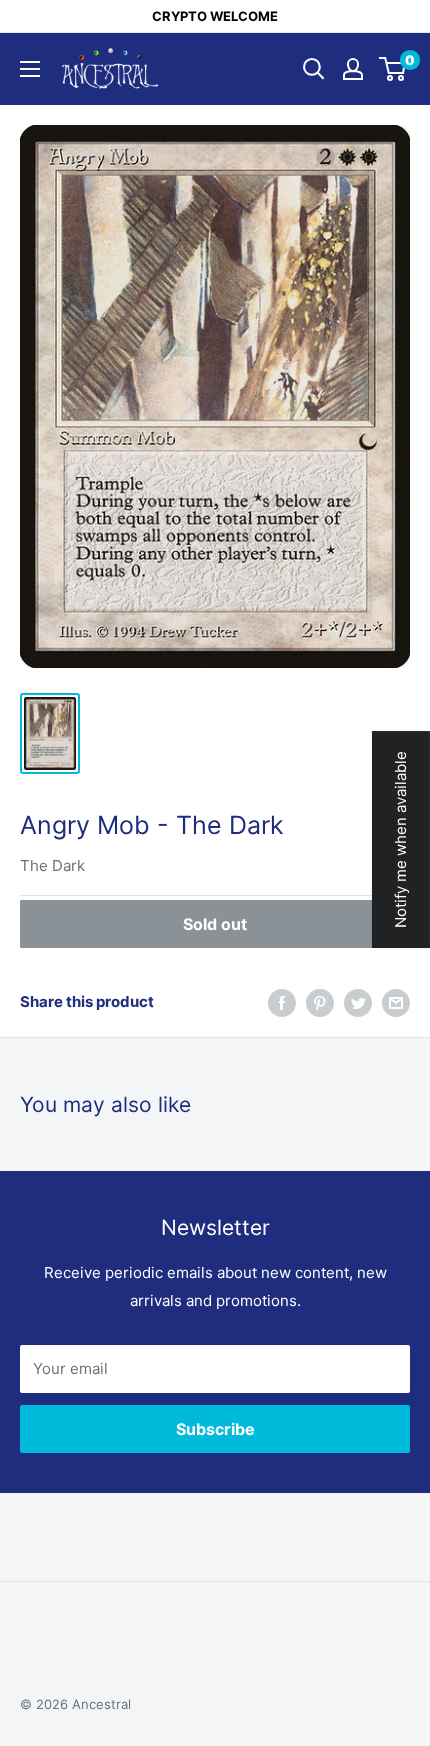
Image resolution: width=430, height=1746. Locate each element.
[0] (393, 69)
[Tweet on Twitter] (358, 1002)
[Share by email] (396, 1002)
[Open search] (314, 69)
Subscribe (215, 1429)
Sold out (215, 924)
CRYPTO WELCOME (215, 16)
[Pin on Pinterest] (320, 1002)
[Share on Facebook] (282, 1002)
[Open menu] (30, 69)
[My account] (353, 69)
